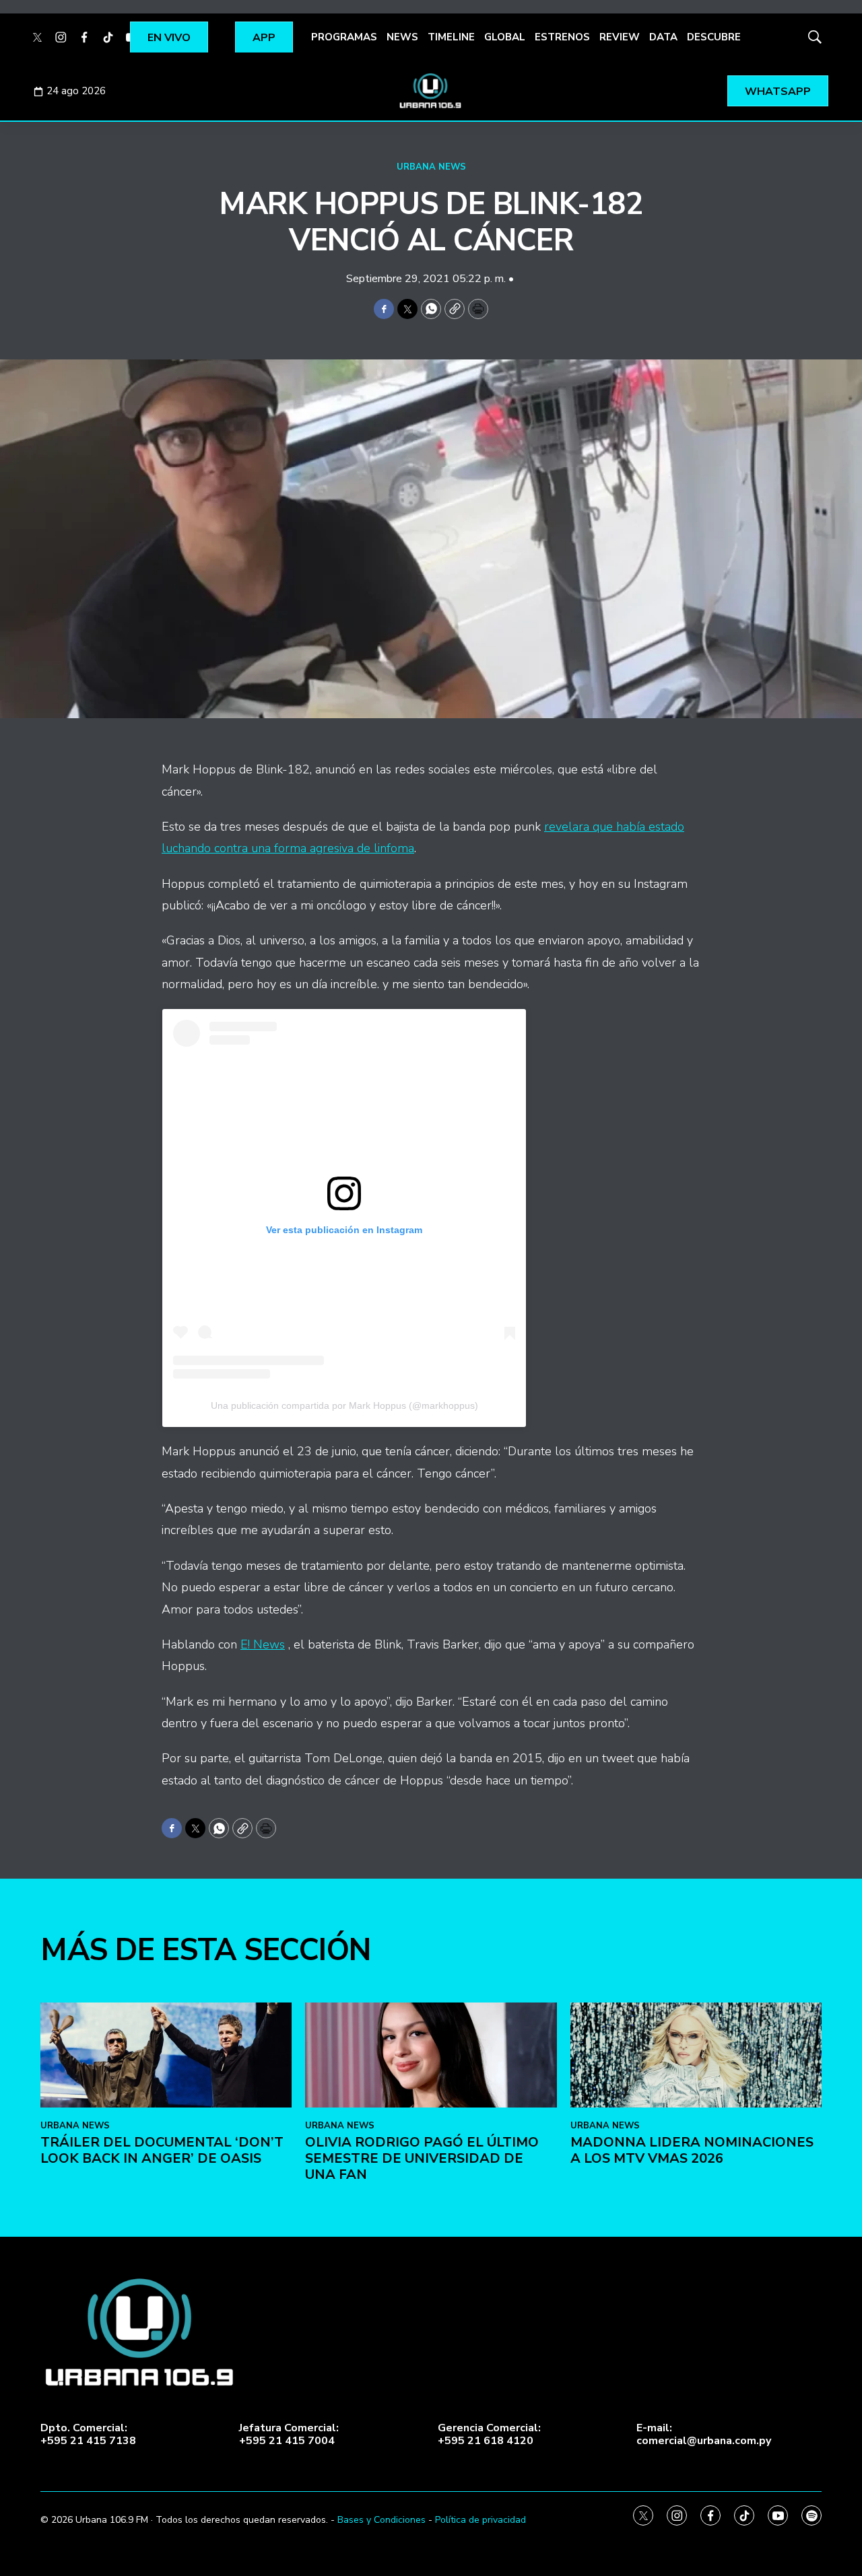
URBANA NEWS (431, 167)
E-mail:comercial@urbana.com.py (704, 2435)
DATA (663, 37)
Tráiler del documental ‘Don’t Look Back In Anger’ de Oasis (162, 2150)
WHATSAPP (778, 92)
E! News (263, 1644)
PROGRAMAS (344, 37)
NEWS (402, 37)
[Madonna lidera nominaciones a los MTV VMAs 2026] (696, 2055)
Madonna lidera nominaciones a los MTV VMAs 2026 (692, 2150)
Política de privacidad (480, 2520)
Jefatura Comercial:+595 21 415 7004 (289, 2435)
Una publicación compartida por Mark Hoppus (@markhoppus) (344, 1405)
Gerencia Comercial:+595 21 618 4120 (489, 2435)
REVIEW (620, 37)
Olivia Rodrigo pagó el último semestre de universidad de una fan (422, 2158)
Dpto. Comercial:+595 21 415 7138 (88, 2435)
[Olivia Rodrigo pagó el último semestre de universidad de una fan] (431, 2055)
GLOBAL (505, 37)
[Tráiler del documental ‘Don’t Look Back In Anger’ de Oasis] (166, 2055)
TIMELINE (451, 37)
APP (264, 38)
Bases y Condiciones (382, 2520)
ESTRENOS (562, 37)
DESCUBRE (714, 37)
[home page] (431, 91)
